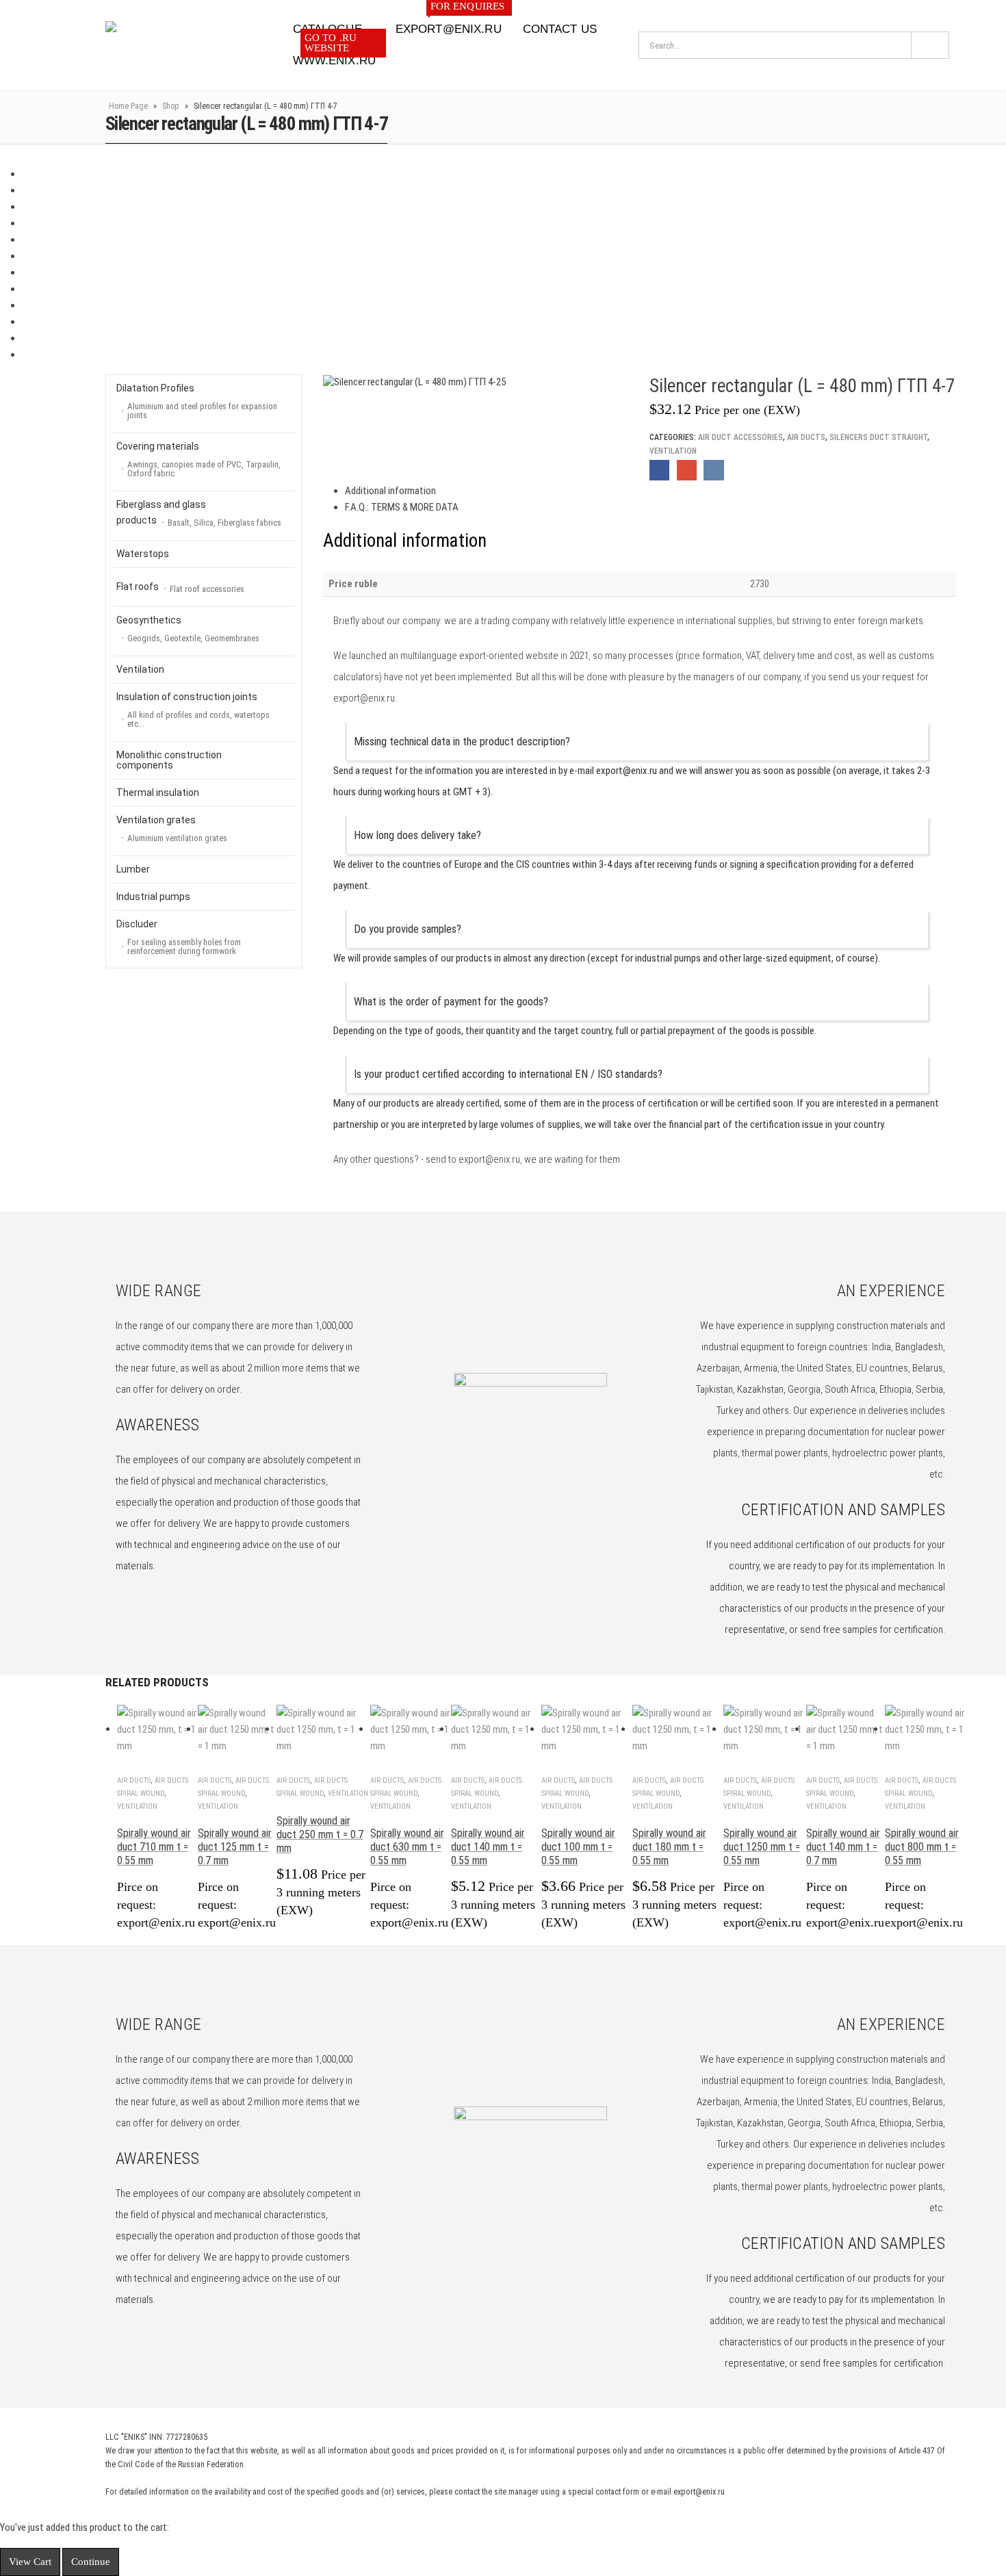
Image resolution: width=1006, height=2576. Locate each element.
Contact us (560, 29)
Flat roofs (180, 588)
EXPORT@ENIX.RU (450, 25)
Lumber (133, 869)
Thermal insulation (158, 793)
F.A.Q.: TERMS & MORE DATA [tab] (402, 507)
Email (687, 470)
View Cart (30, 2562)
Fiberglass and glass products (199, 513)
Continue (91, 2562)
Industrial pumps (153, 897)
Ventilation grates (172, 829)
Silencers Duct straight (878, 437)
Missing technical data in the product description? (462, 742)
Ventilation (673, 451)
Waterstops (143, 554)
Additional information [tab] (390, 491)
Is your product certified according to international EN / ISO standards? (508, 1074)
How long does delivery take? (417, 835)
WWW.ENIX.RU (334, 56)
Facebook (659, 470)
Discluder (179, 937)
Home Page (128, 106)
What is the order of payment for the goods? (451, 1002)
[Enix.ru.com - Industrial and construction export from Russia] (176, 45)
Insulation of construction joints (193, 710)
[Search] (930, 45)
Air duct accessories (740, 437)
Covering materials (198, 460)
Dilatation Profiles (197, 401)
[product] (157, 1729)
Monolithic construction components (169, 760)
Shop (171, 106)
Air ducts (806, 437)
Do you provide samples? (408, 929)
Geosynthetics (188, 629)
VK (713, 470)
